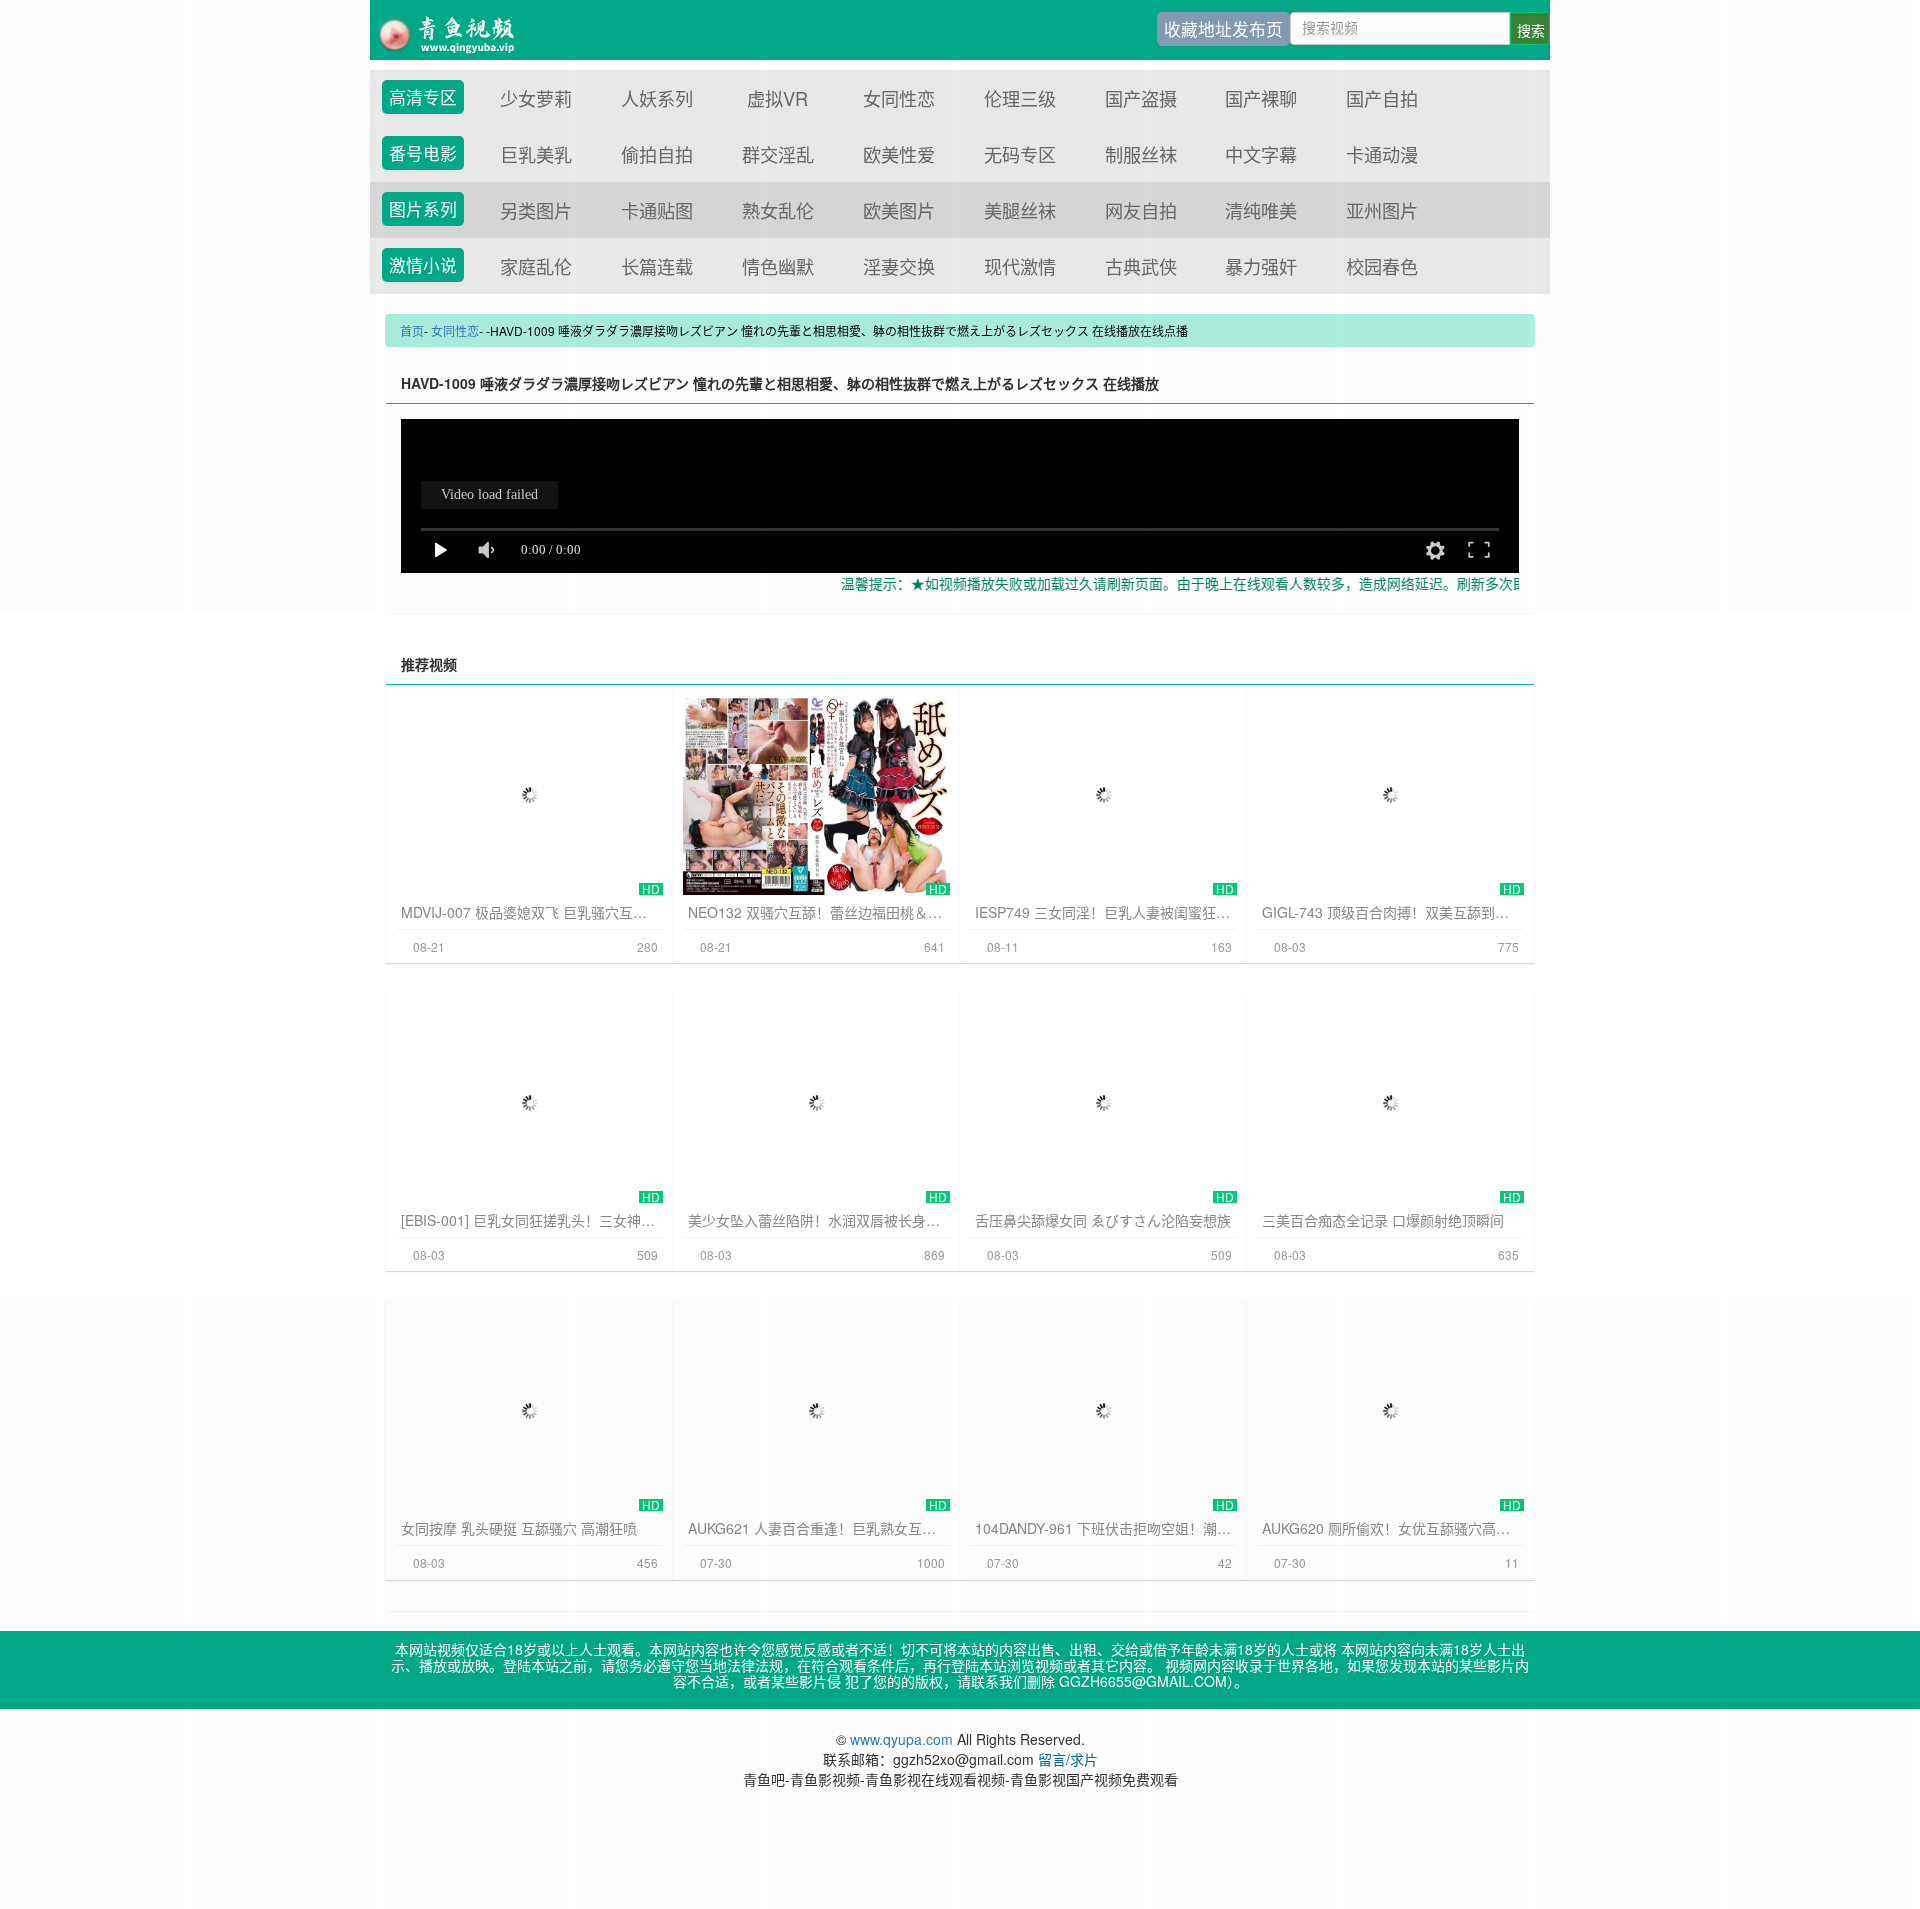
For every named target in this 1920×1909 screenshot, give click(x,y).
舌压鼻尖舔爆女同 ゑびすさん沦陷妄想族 (1103, 1220)
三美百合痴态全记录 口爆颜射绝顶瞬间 (1383, 1220)
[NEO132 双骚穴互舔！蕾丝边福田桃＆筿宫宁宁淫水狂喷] (816, 795)
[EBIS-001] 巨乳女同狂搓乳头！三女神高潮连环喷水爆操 (529, 1220)
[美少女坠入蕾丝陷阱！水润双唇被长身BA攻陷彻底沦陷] (816, 1103)
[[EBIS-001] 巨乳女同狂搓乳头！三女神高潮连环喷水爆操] (529, 1103)
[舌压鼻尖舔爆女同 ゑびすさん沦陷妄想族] (1103, 1103)
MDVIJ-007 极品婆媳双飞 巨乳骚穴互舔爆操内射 (529, 912)
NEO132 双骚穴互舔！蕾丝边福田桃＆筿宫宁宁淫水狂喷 (816, 912)
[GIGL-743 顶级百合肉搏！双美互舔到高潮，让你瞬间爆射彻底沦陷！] (1390, 795)
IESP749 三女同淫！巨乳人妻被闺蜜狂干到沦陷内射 (1103, 912)
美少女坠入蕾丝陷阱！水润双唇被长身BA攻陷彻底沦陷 (816, 1220)
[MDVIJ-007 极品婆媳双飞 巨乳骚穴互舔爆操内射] (529, 795)
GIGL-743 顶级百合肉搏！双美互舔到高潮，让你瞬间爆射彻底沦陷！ (1390, 912)
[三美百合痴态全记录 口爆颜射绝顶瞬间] (1390, 1103)
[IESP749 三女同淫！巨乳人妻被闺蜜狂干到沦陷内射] (1103, 795)
